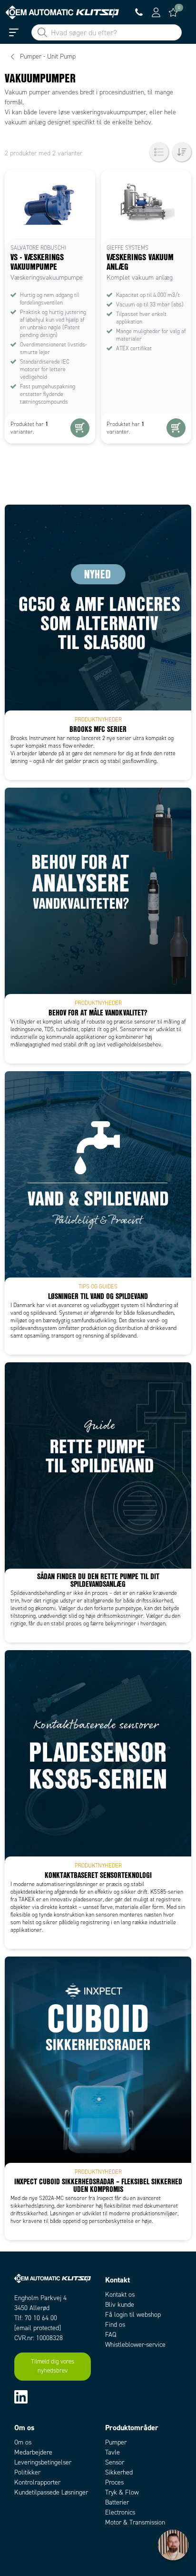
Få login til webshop (133, 2315)
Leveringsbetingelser (43, 2462)
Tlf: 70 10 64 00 (36, 2318)
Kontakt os (120, 2295)
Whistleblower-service (135, 2345)
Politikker (27, 2472)
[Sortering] (182, 152)
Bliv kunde (120, 2305)
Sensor (115, 2462)
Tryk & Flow (122, 2492)
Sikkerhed (119, 2472)
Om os (23, 2442)
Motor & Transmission (135, 2522)
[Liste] (159, 152)
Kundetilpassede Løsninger (51, 2492)
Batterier (117, 2502)
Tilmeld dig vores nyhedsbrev (53, 2366)
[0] (173, 12)
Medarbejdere (33, 2452)
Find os (115, 2325)
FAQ (111, 2335)
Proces (114, 2482)
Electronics (120, 2512)
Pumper (116, 2442)
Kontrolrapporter (37, 2482)
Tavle (113, 2452)
